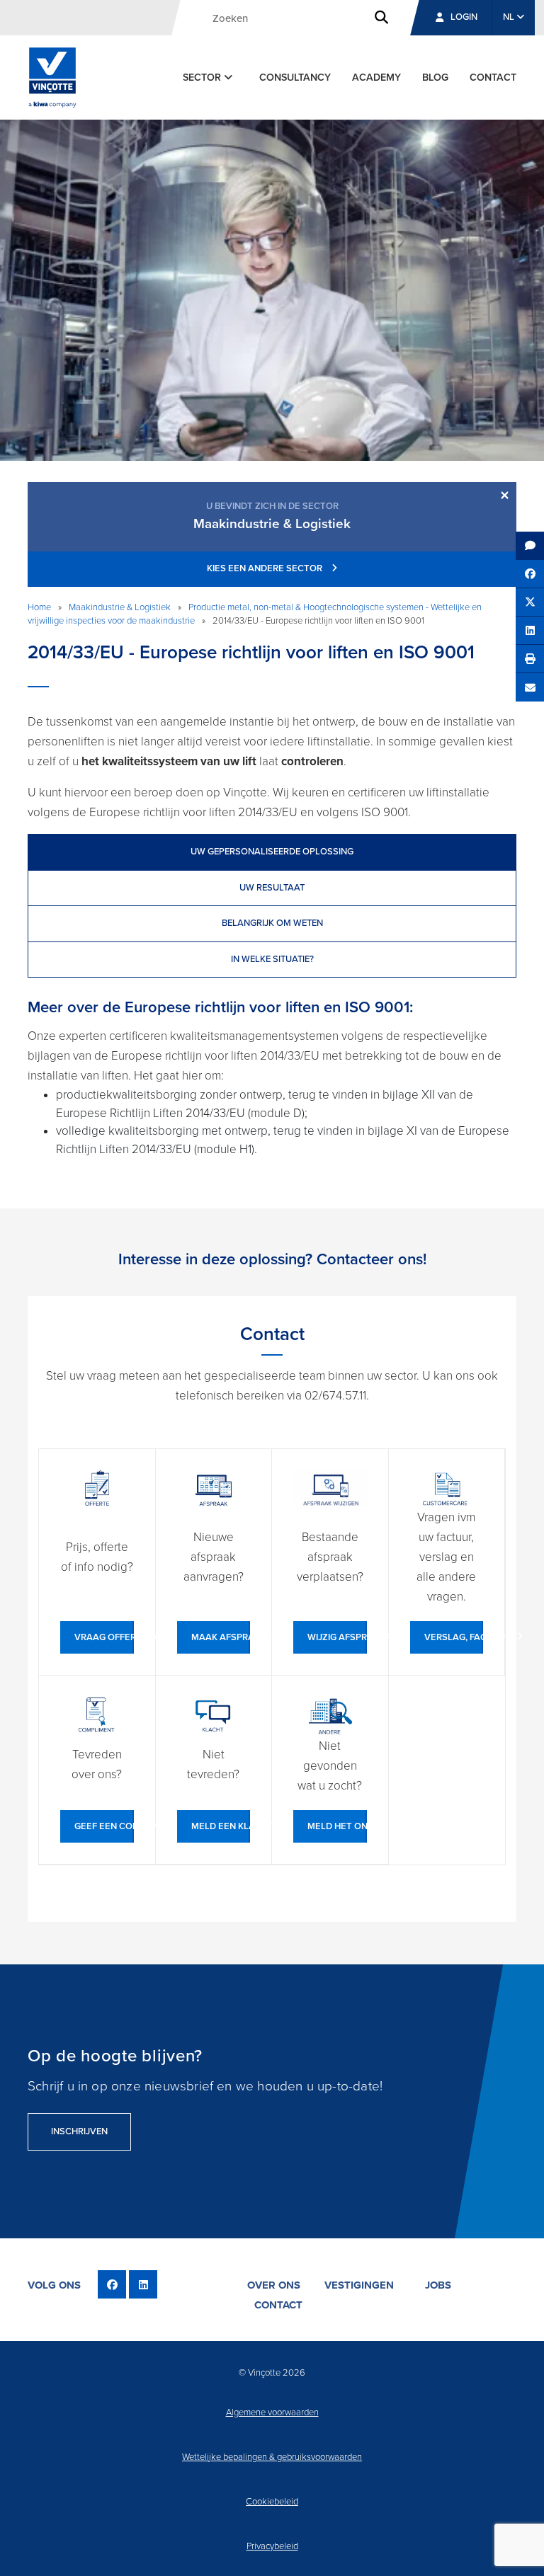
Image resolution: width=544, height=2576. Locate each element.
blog (435, 78)
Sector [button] (203, 78)
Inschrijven (79, 2131)
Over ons (274, 2285)
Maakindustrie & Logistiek (120, 607)
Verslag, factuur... (454, 1637)
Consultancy (295, 78)
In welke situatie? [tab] (272, 959)
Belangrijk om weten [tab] (272, 923)
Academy (376, 78)
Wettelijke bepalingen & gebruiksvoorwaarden (272, 2457)
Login (464, 17)
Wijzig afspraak (337, 1637)
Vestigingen (359, 2285)
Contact (493, 78)
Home (39, 607)
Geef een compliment (104, 1826)
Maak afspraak (221, 1637)
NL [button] (510, 17)
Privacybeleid (272, 2546)
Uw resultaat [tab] (272, 888)
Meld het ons (337, 1826)
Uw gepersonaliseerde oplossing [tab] (272, 852)
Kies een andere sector (266, 568)
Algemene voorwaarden (272, 2412)
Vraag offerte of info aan (104, 1637)
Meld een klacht (221, 1826)
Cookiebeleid (272, 2502)
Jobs (438, 2285)
